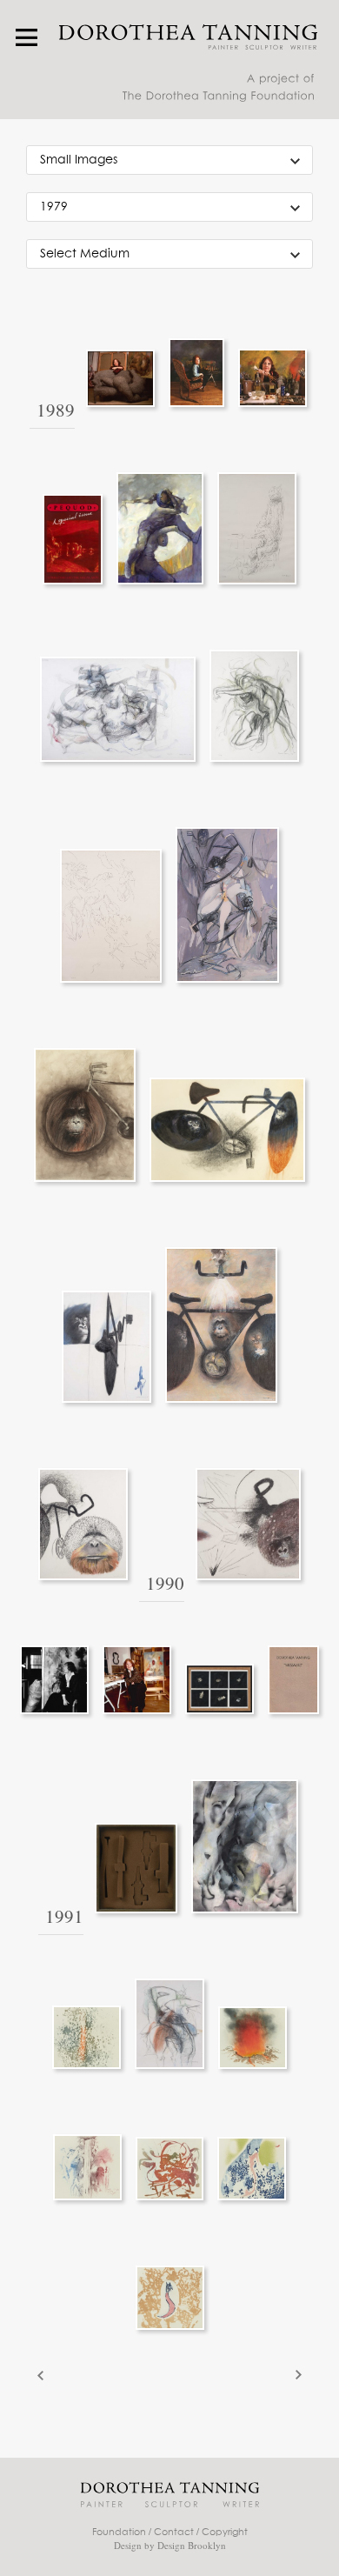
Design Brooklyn (192, 2545)
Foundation (119, 2532)
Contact (174, 2532)
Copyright (225, 2532)
